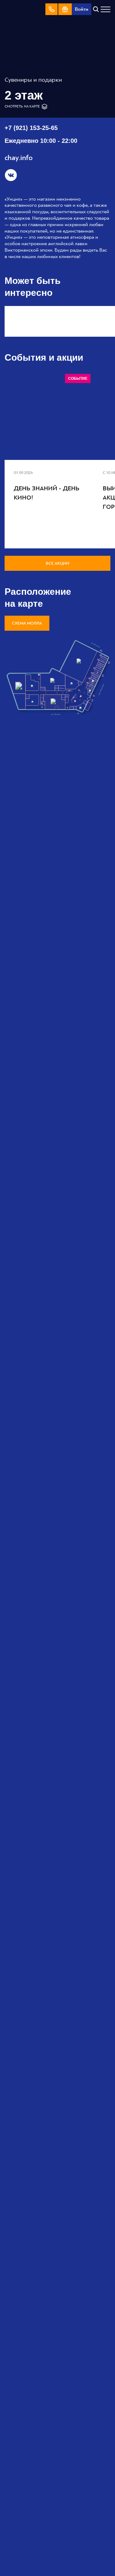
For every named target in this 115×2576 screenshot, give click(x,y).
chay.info (19, 158)
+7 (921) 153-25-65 (31, 128)
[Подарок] (65, 9)
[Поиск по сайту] (96, 9)
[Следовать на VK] (11, 175)
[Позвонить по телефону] (52, 9)
